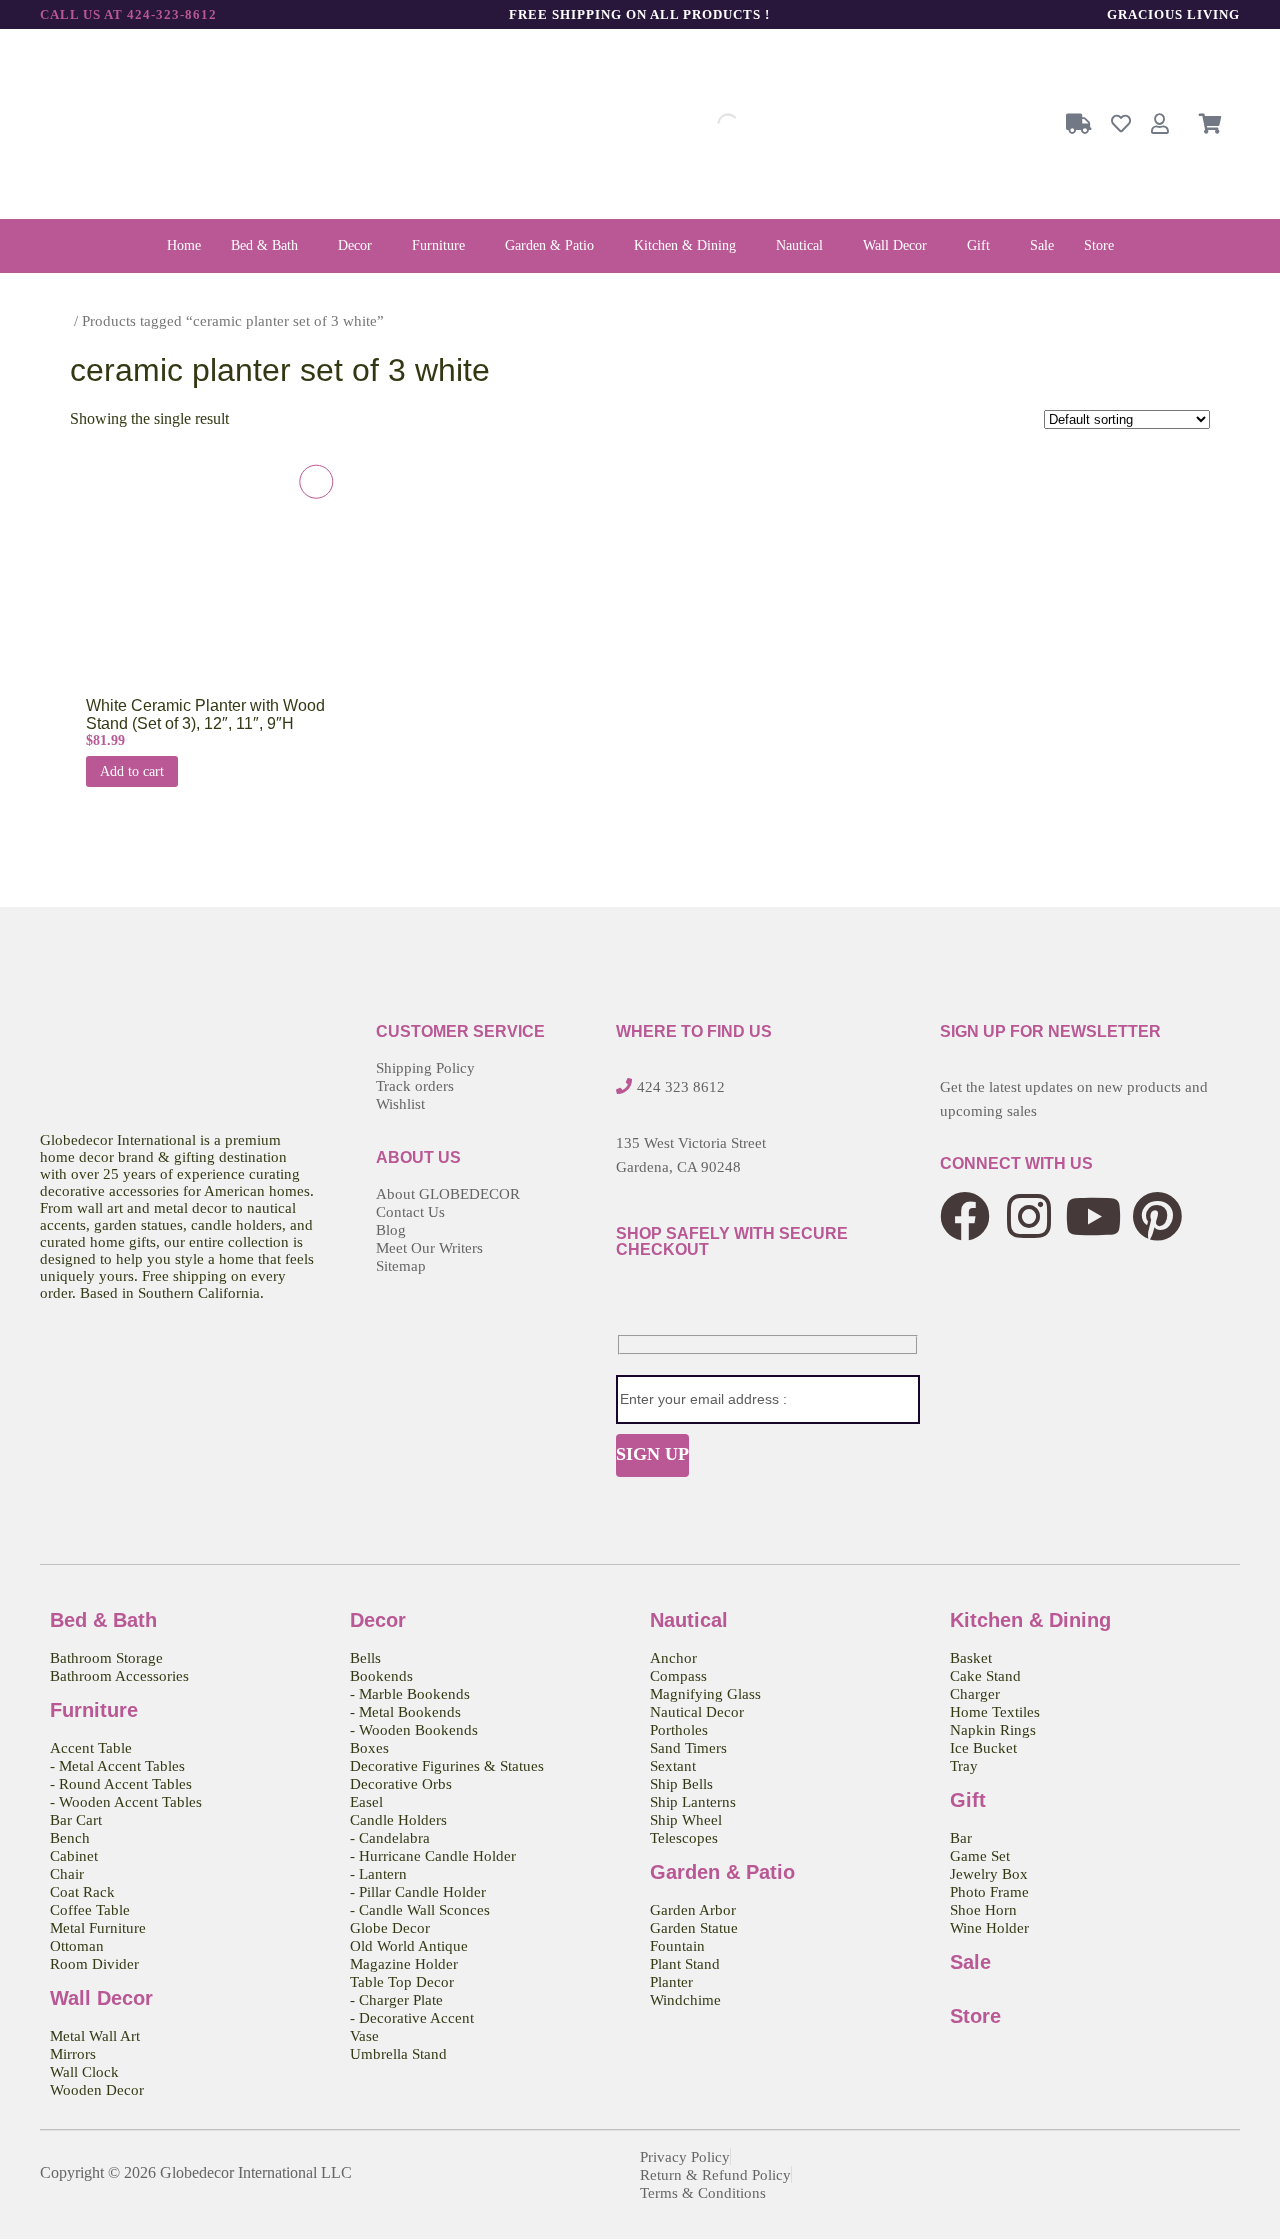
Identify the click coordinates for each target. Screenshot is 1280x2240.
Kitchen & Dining (685, 245)
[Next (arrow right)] (1245, 1120)
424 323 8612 (681, 1087)
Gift (978, 245)
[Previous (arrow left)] (35, 1120)
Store (1099, 245)
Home (184, 245)
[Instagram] (1029, 1216)
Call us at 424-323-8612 (128, 14)
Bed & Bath (264, 245)
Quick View (190, 581)
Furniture (438, 245)
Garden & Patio (549, 245)
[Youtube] (1093, 1216)
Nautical (799, 245)
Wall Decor (895, 245)
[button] (269, 246)
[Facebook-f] (965, 1216)
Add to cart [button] (132, 771)
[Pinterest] (1157, 1216)
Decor (355, 245)
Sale (1042, 245)
